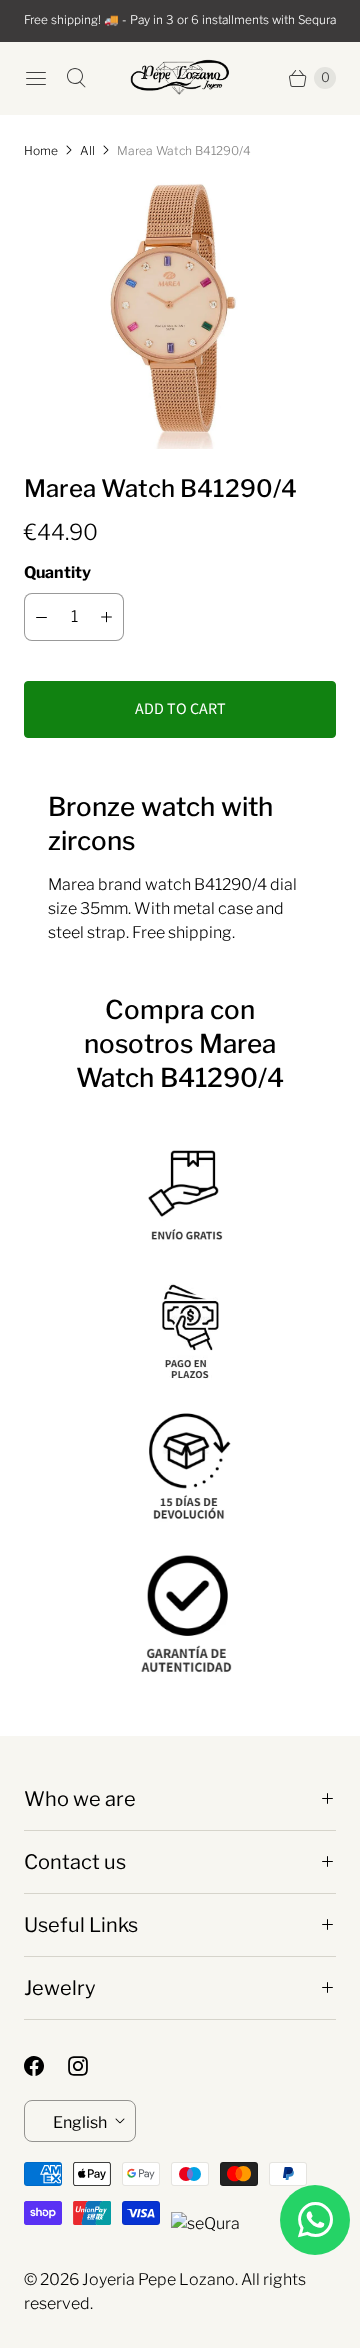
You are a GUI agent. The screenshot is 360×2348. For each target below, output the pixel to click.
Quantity (57, 572)
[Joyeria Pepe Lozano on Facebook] (46, 2066)
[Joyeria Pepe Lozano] (180, 77)
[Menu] (36, 78)
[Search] (76, 78)
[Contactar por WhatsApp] (315, 2220)
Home (41, 150)
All (87, 150)
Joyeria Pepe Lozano (158, 2279)
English (80, 2122)
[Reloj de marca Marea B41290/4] (180, 314)
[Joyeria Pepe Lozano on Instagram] (90, 2066)
